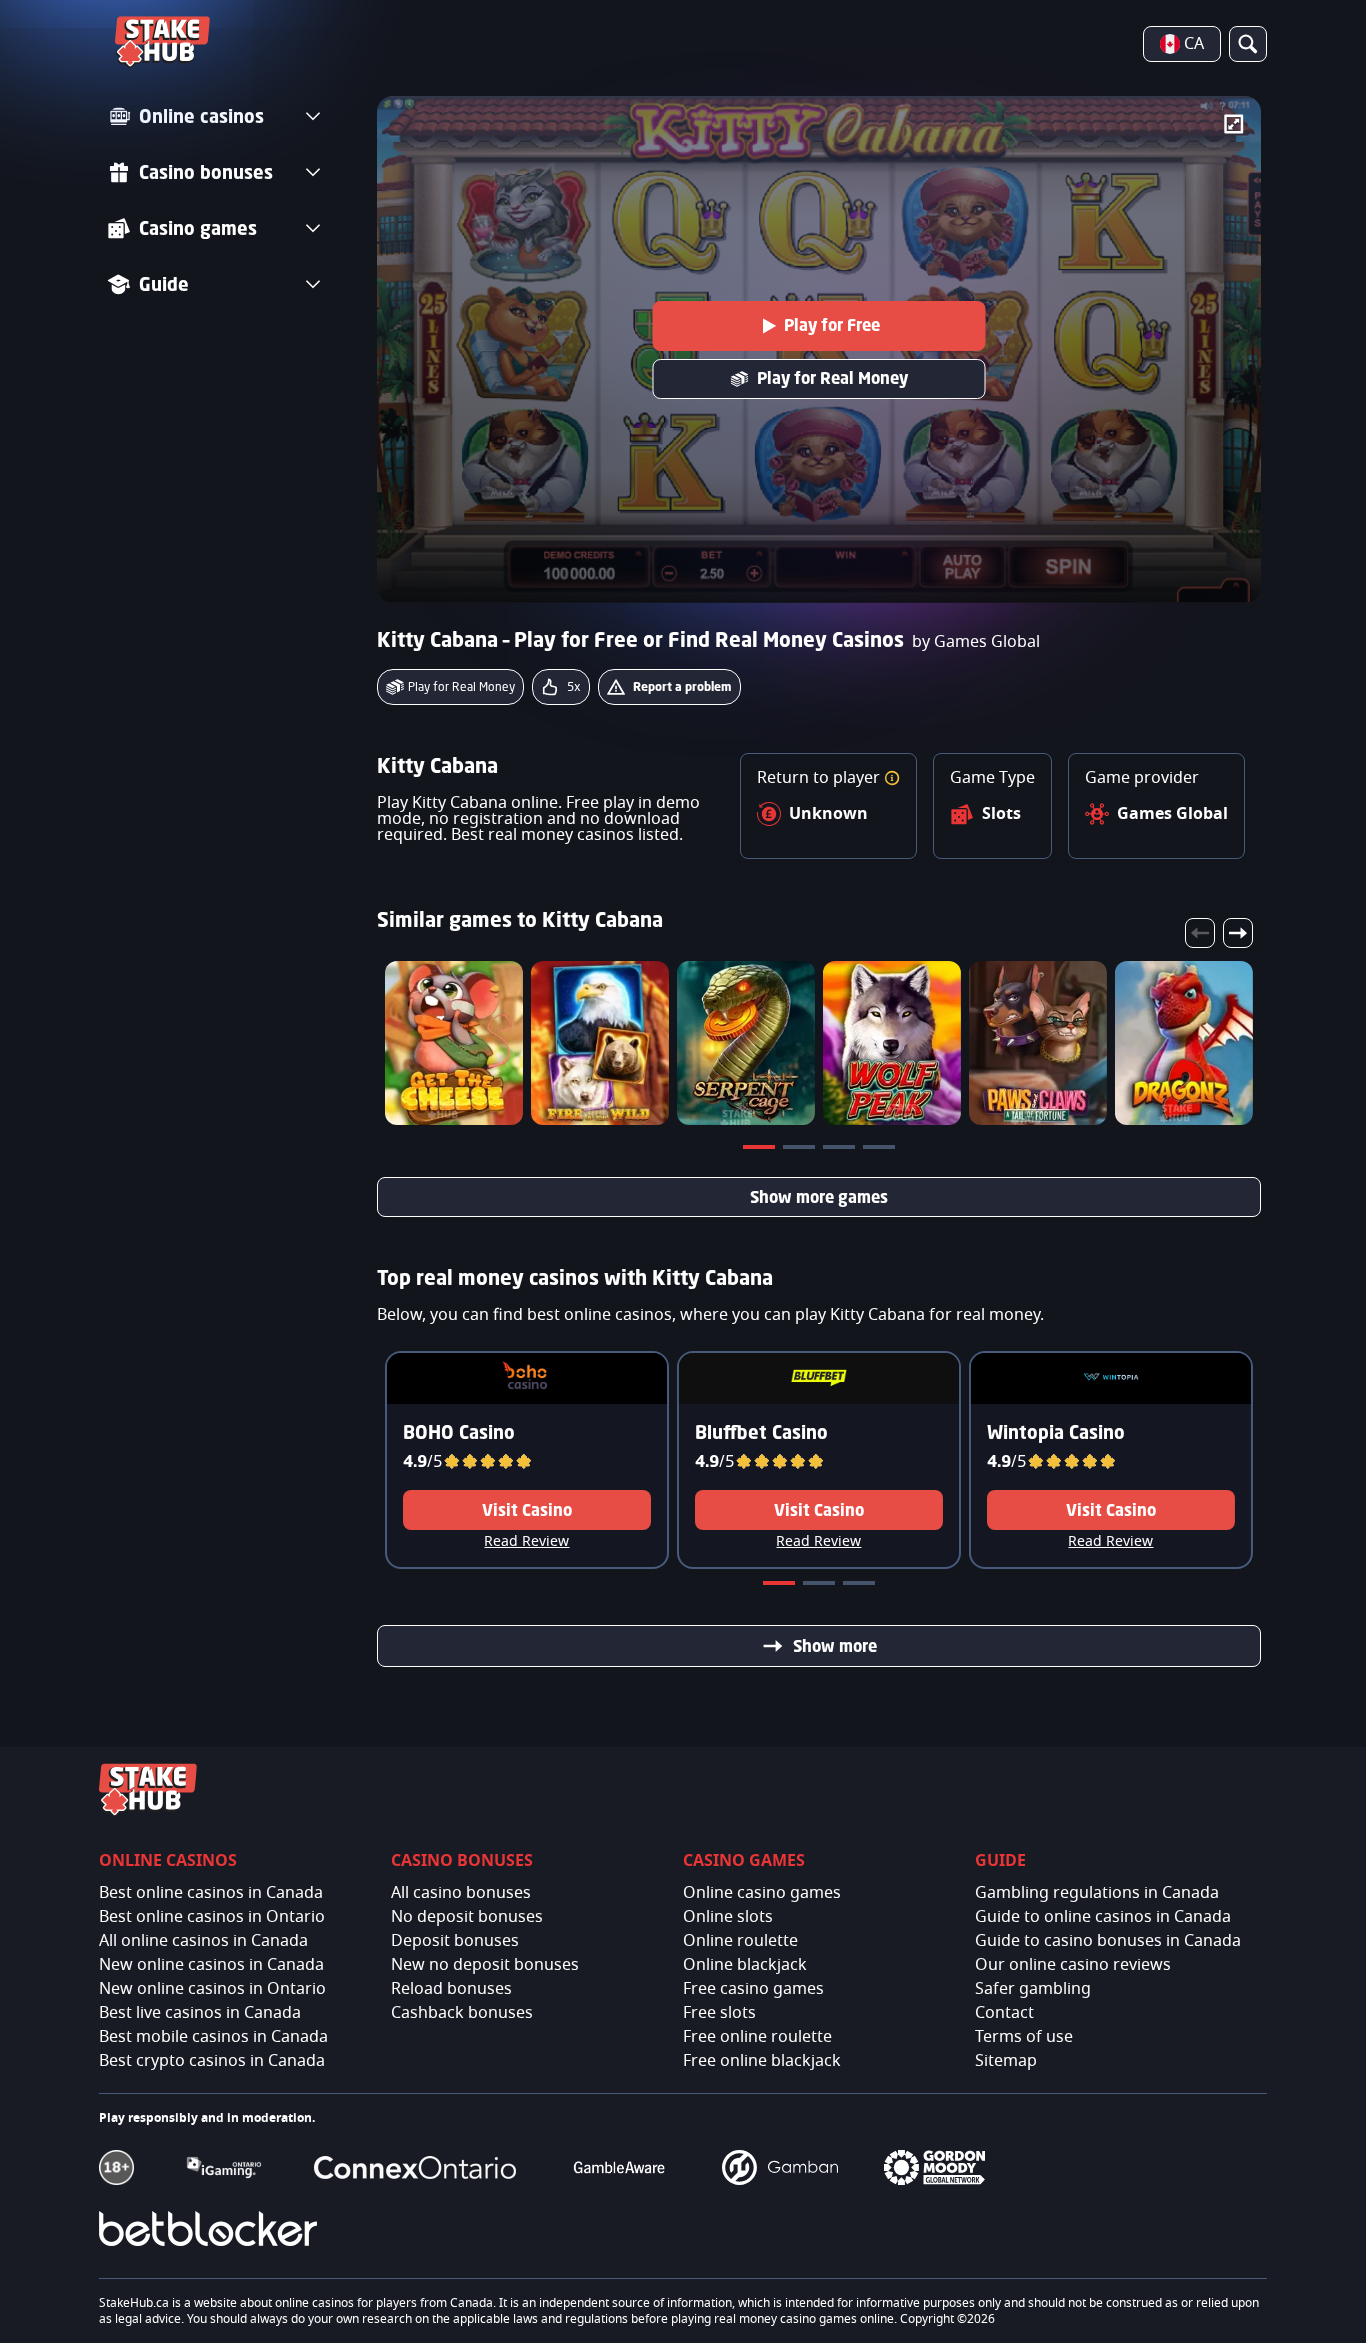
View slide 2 (801, 1151)
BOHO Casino (459, 1432)
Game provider (1142, 778)
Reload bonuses (451, 1989)
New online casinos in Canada (211, 1965)
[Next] (1238, 933)
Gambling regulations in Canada (1097, 1893)
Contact (1004, 2013)
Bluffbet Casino (761, 1432)
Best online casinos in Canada (211, 1893)
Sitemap (1006, 2061)
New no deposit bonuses (485, 1965)
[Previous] (1200, 933)
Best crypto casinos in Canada (212, 2061)
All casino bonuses (461, 1893)
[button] (892, 778)
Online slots (728, 1917)
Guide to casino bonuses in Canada (1108, 1941)
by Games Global (976, 642)
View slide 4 (881, 1151)
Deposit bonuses (455, 1941)
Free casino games (753, 1989)
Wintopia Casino (1056, 1432)
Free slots (719, 2013)
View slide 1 (761, 1151)
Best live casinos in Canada (200, 2013)
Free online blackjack (762, 2061)
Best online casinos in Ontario (212, 1917)
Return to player (820, 778)
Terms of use (1024, 2037)
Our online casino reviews (1073, 1965)
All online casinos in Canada (203, 1941)
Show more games (819, 1197)
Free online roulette (757, 2037)
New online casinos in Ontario (212, 1989)
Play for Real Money (832, 378)
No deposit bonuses (467, 1917)
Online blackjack (745, 1965)
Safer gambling (1033, 1989)
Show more (835, 1646)
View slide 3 (841, 1151)
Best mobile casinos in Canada (213, 2037)
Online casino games (762, 1893)
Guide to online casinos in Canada (1103, 1917)
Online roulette (740, 1941)
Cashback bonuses (462, 2013)
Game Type (992, 778)
